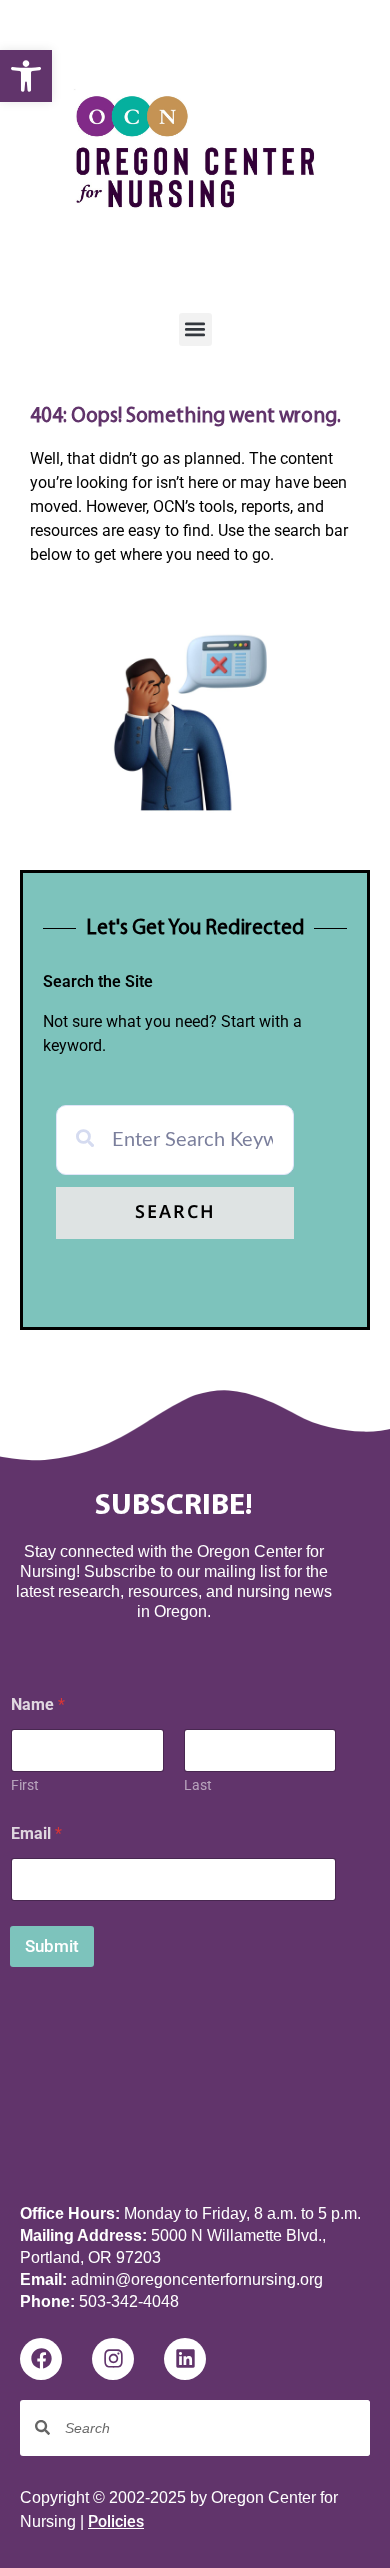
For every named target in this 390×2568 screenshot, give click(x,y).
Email (36, 1833)
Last (198, 1785)
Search (175, 1213)
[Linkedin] (185, 2359)
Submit (52, 1946)
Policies (116, 2521)
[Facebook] (41, 2359)
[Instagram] (113, 2359)
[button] (26, 76)
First (25, 1785)
